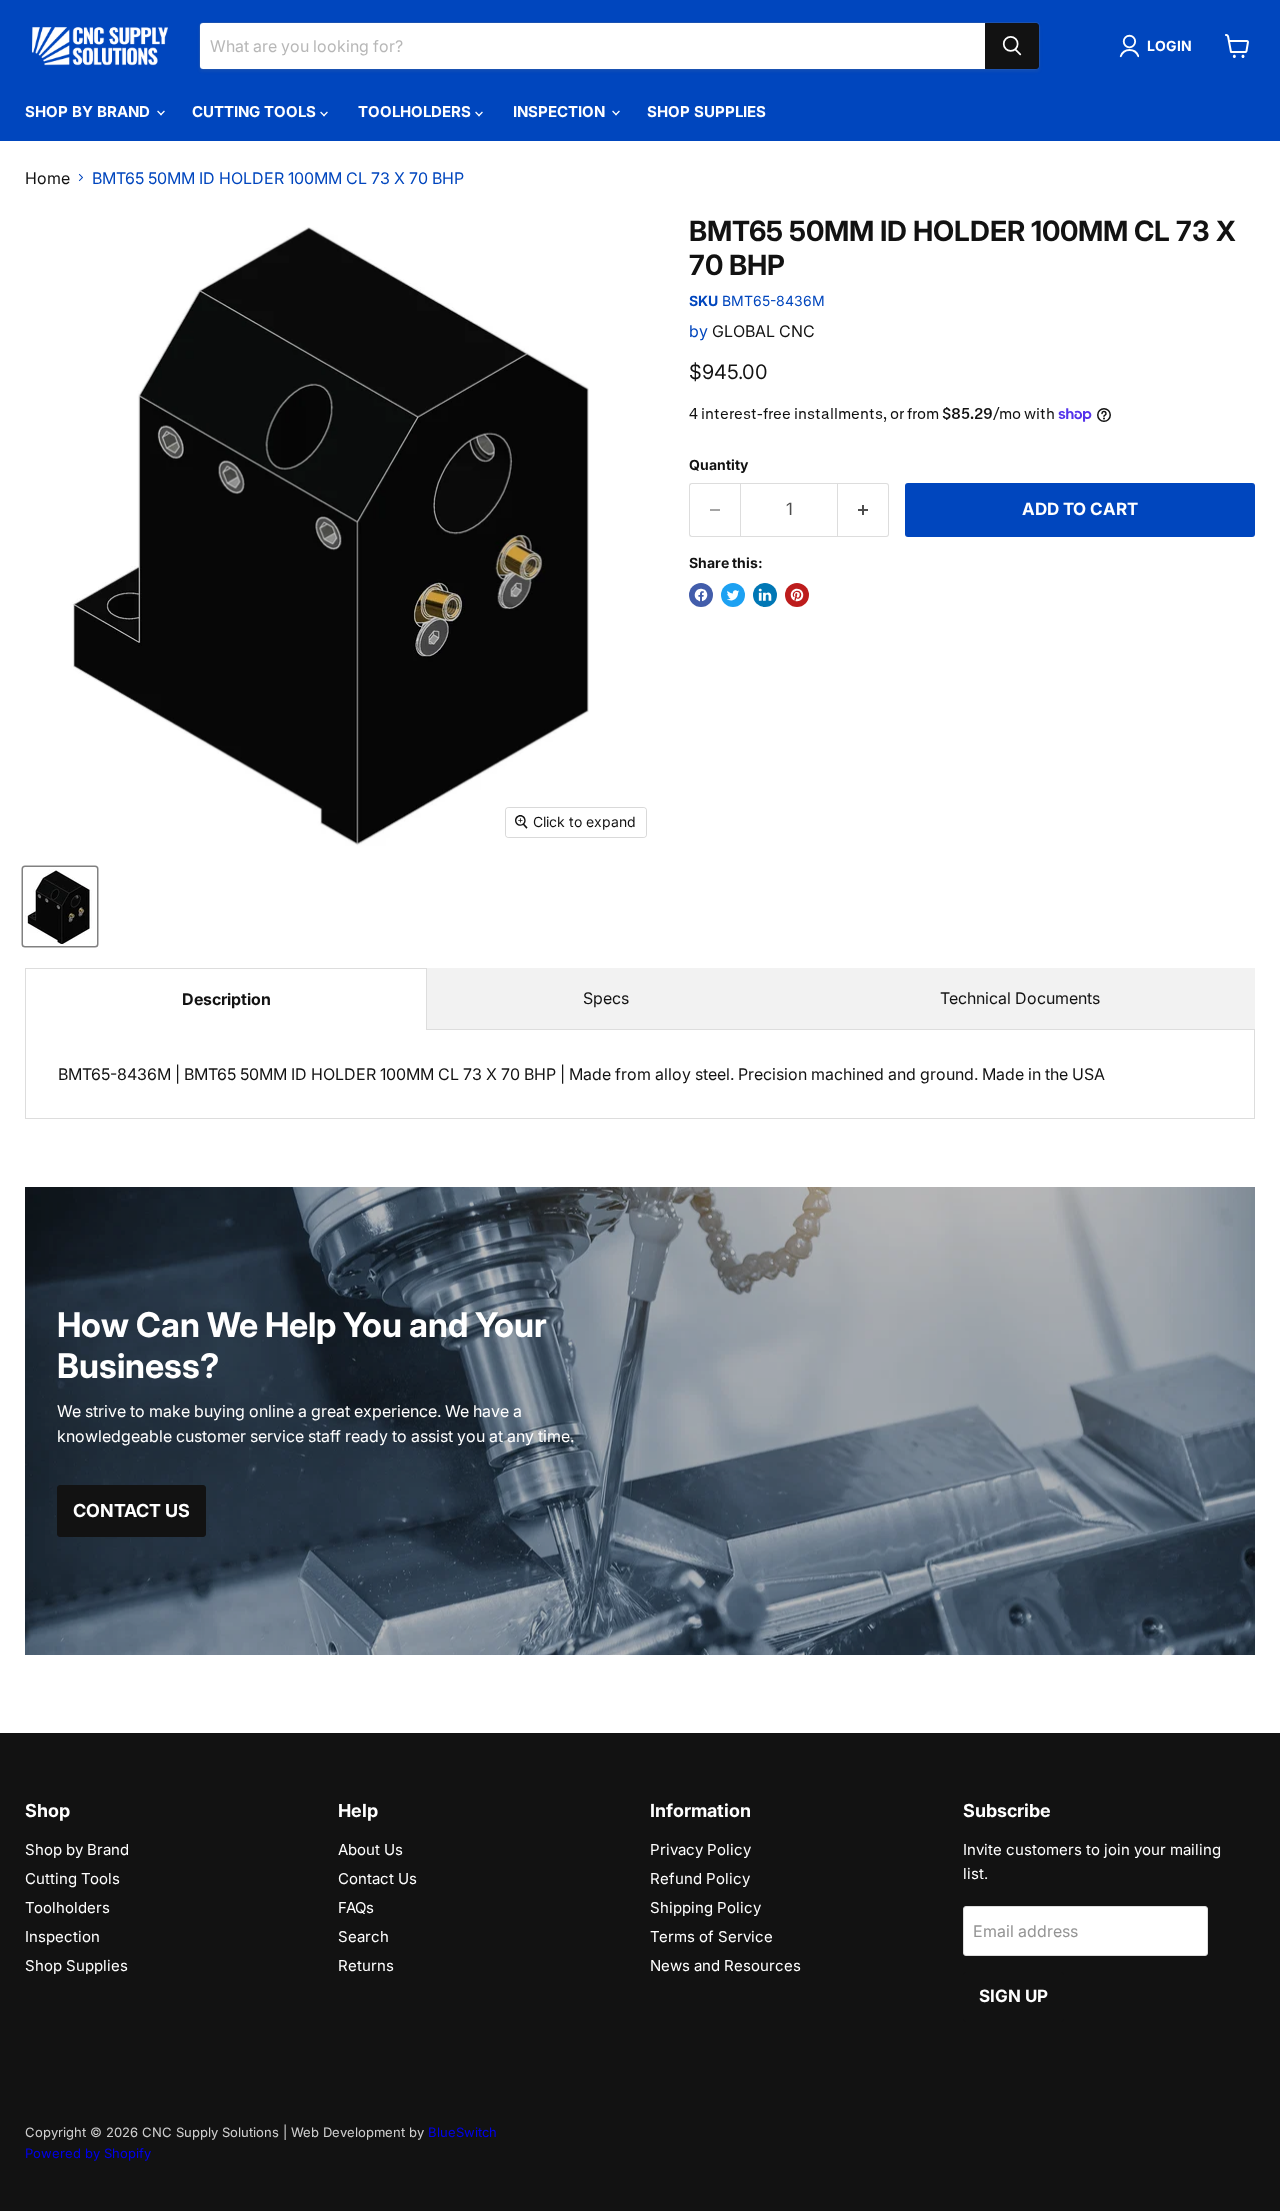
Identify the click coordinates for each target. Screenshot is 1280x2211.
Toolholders (416, 111)
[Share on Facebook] (701, 595)
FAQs (356, 1907)
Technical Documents (1020, 998)
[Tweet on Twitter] (733, 595)
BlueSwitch (462, 2132)
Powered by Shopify (88, 2153)
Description (226, 999)
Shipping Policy (705, 1907)
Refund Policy (700, 1878)
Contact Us (377, 1878)
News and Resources (725, 1965)
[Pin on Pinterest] (797, 595)
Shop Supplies (706, 111)
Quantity (718, 465)
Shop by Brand (89, 111)
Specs (606, 998)
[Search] (1012, 46)
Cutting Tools (256, 111)
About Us (370, 1849)
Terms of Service (711, 1936)
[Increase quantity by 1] (863, 510)
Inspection (561, 111)
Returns (366, 1965)
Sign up (1013, 1996)
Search (363, 1936)
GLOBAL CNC (763, 331)
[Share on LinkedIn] (765, 595)
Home (47, 178)
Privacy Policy (700, 1849)
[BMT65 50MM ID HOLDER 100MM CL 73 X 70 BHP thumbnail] (60, 906)
